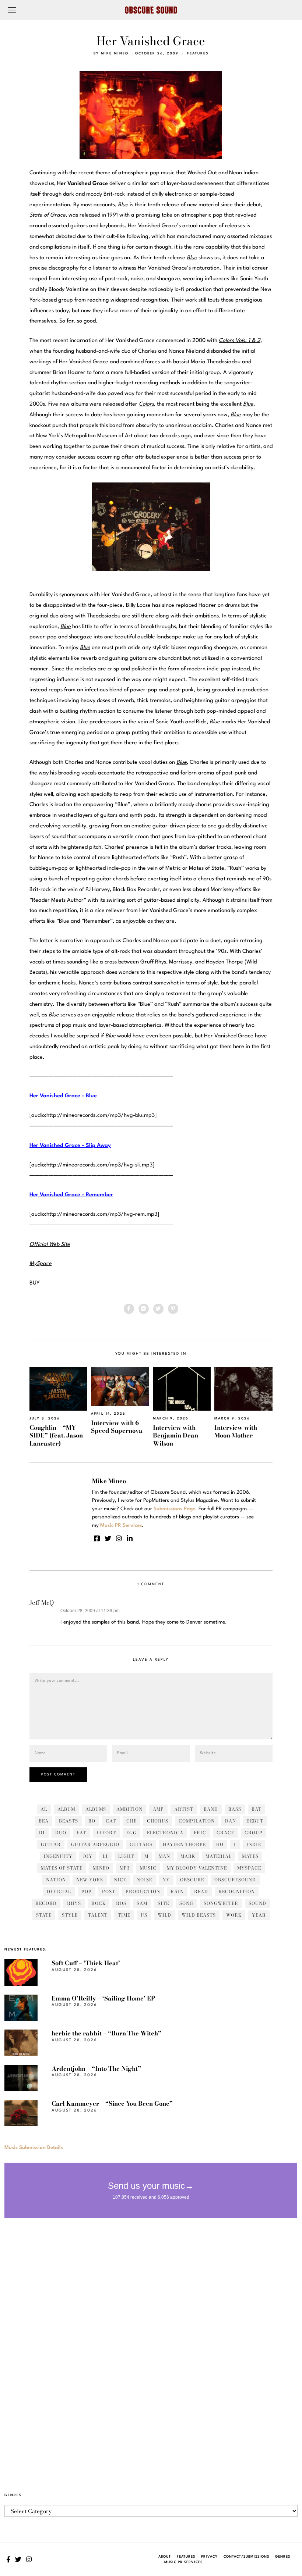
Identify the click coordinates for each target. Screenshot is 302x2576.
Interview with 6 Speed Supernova (117, 1427)
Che (131, 1821)
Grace (225, 1833)
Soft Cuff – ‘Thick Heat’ (86, 1963)
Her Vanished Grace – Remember (71, 1195)
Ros (121, 1903)
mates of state (62, 1868)
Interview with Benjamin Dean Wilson (175, 1435)
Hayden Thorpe (184, 1844)
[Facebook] (129, 1309)
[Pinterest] (173, 1309)
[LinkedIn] (130, 1538)
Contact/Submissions (246, 2557)
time (124, 1915)
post (109, 1891)
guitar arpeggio (95, 1844)
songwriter (221, 1903)
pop (87, 1891)
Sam (142, 1903)
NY (166, 1880)
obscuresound (235, 1880)
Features (198, 54)
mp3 (125, 1868)
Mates (250, 1856)
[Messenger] (144, 1309)
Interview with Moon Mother (236, 1431)
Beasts (69, 1821)
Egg (131, 1833)
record (46, 1903)
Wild (164, 1915)
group (254, 1833)
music (148, 1868)
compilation (197, 1821)
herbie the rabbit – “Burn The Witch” (106, 2033)
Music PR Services (183, 2562)
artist (184, 1809)
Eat (81, 1833)
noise (144, 1880)
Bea (44, 1821)
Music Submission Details (34, 2148)
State (44, 1915)
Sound (257, 1903)
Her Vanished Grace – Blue (63, 1096)
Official (59, 1891)
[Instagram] (119, 1538)
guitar (51, 1844)
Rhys (74, 1903)
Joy (88, 1856)
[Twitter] (158, 1309)
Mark (188, 1856)
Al (44, 1809)
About (165, 2557)
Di (42, 1833)
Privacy (209, 2557)
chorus (158, 1821)
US (144, 1915)
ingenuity (58, 1856)
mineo (101, 1868)
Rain (177, 1891)
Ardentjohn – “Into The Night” (96, 2069)
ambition (129, 1809)
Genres (283, 2557)
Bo (92, 1821)
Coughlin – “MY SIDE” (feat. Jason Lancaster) (56, 1435)
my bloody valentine (197, 1868)
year (259, 1915)
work (234, 1915)
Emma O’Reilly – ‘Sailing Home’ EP (103, 1998)
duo (61, 1833)
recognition (237, 1891)
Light (126, 1856)
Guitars (141, 1844)
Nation (56, 1880)
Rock (99, 1903)
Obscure (192, 1880)
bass (235, 1809)
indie (254, 1844)
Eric (200, 1833)
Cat (111, 1821)
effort (106, 1833)
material (219, 1856)
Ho (220, 1844)
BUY (35, 1283)
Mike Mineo (115, 54)
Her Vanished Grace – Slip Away (70, 1146)
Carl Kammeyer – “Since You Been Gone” (112, 2103)
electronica (165, 1833)
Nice (120, 1880)
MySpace (249, 1868)
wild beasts (199, 1915)
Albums (96, 1809)
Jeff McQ (42, 1603)
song (186, 1903)
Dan (231, 1821)
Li (105, 1856)
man (164, 1856)
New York (90, 1880)
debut (255, 1821)
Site (163, 1903)
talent (98, 1915)
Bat (257, 1809)
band (211, 1809)
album (66, 1809)
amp (158, 1809)
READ (201, 1891)
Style (70, 1915)
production (143, 1891)
